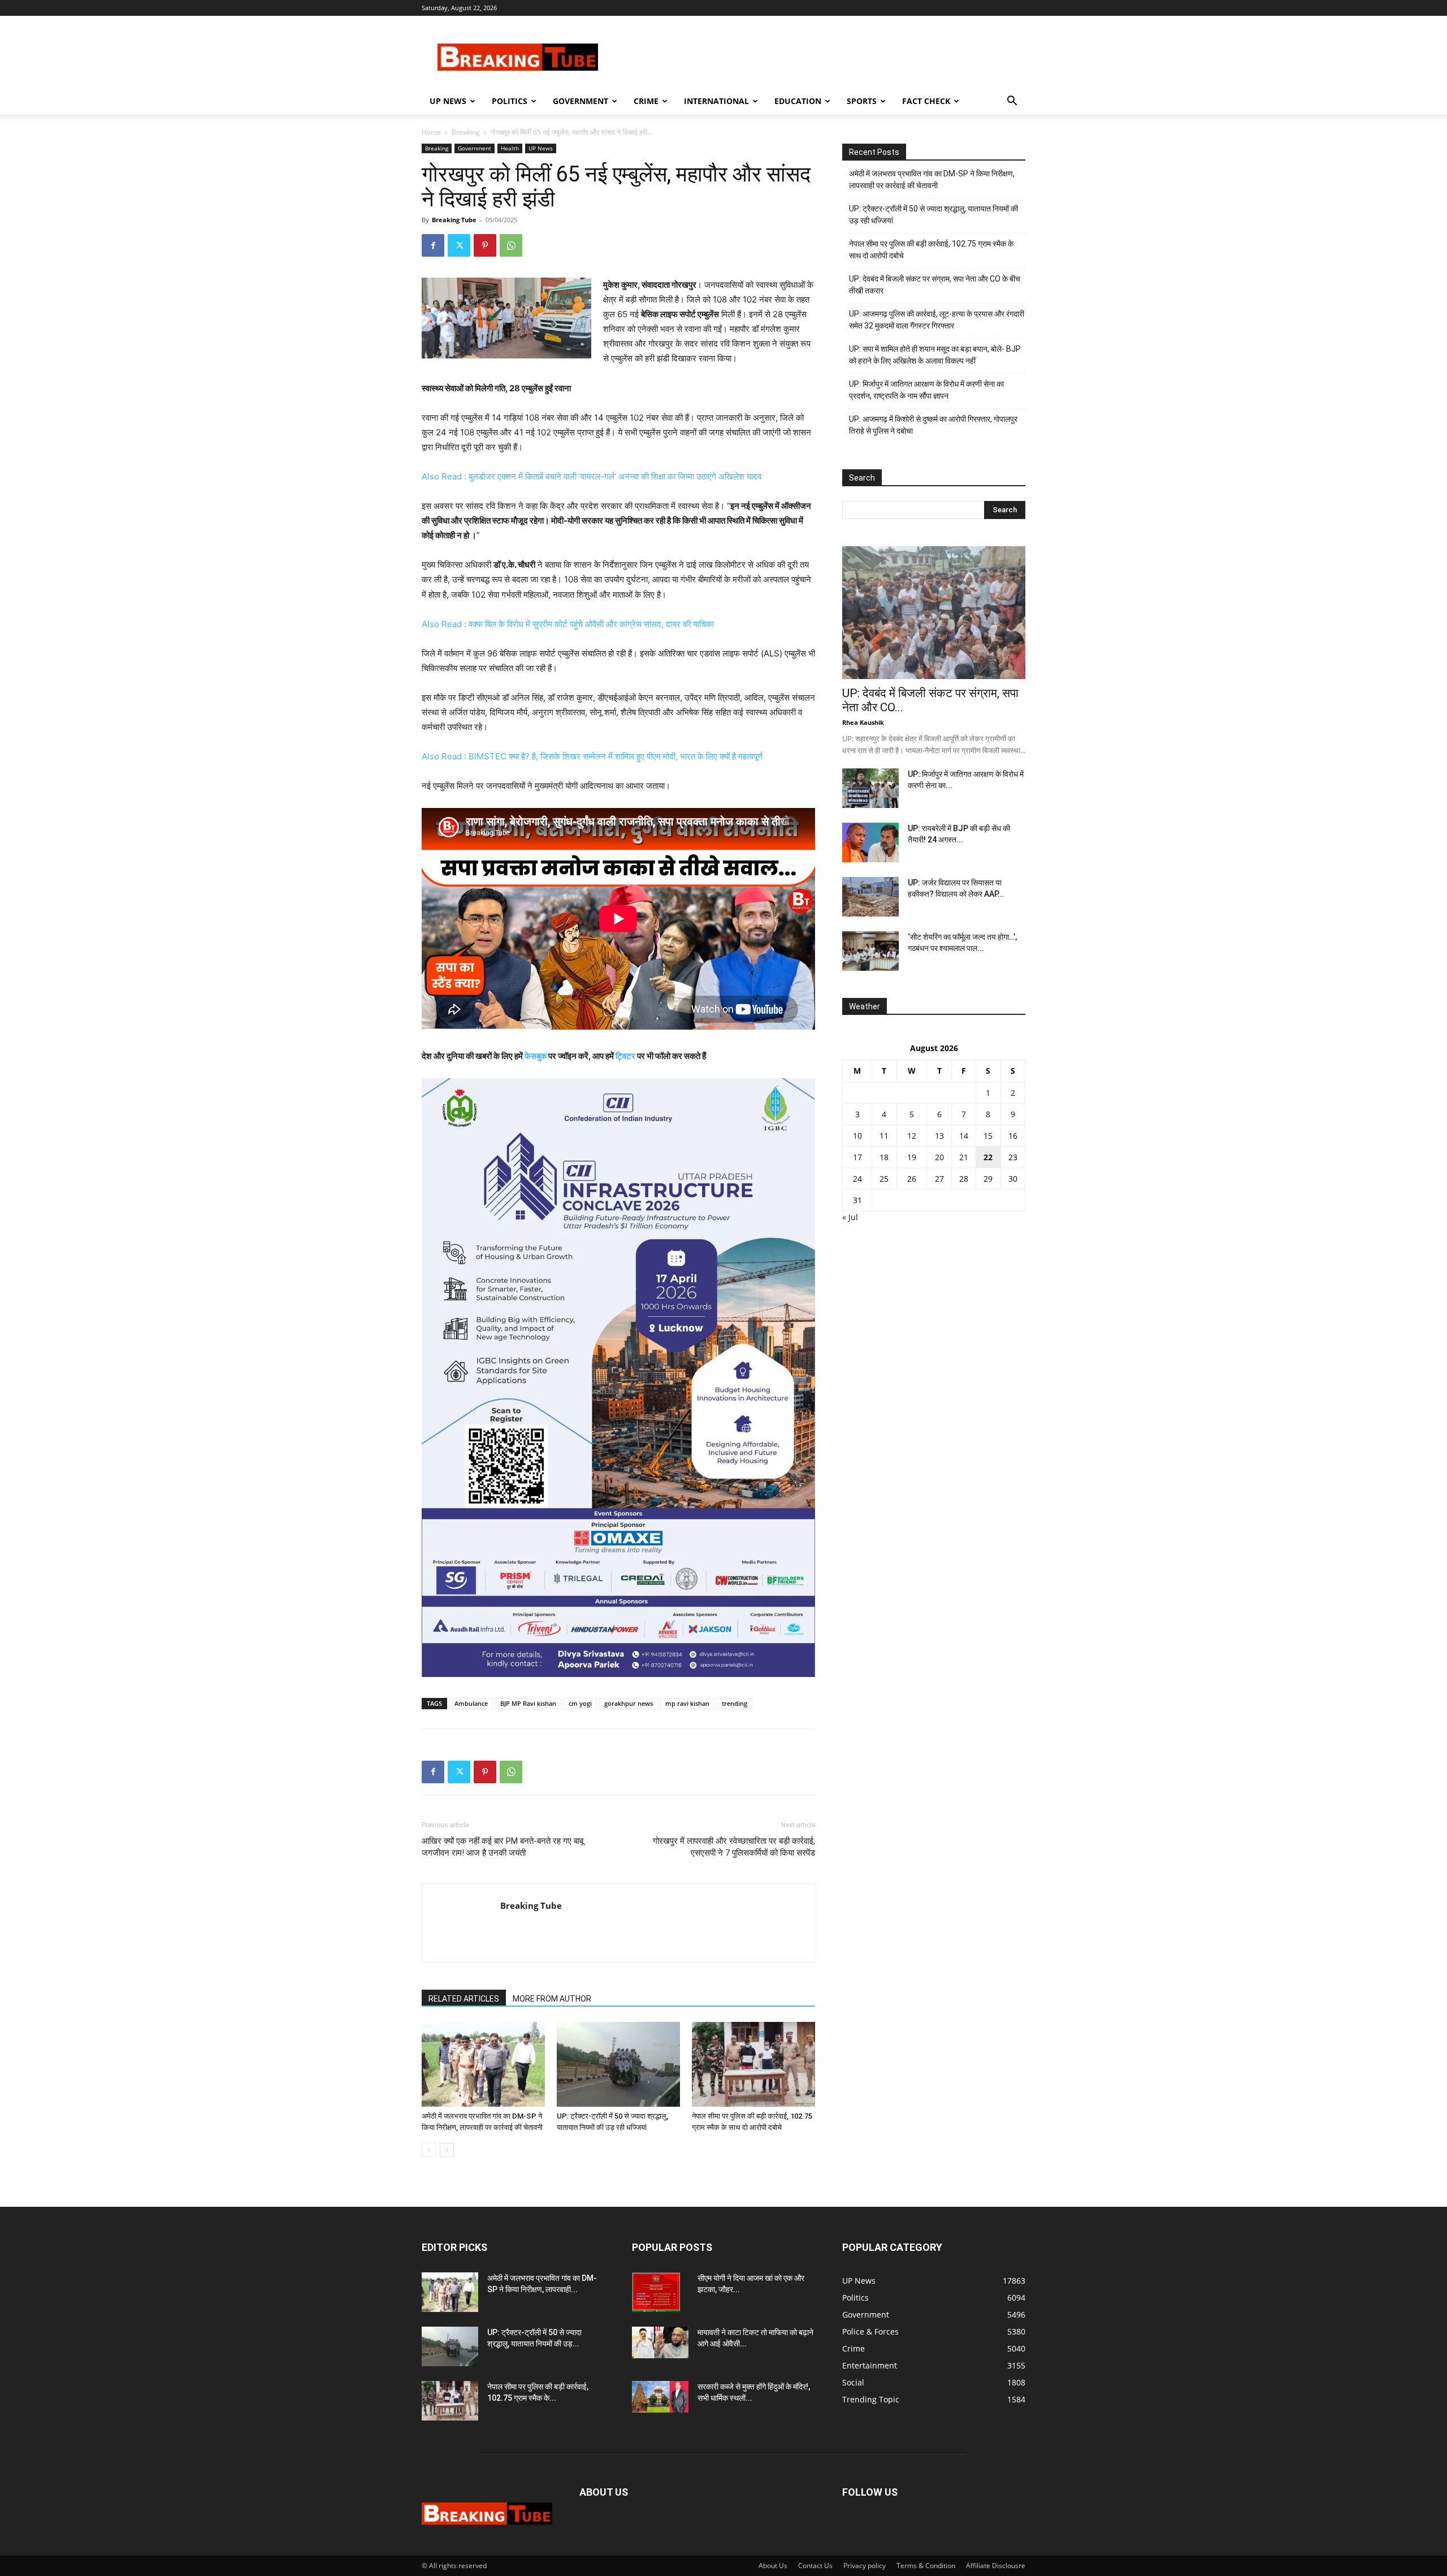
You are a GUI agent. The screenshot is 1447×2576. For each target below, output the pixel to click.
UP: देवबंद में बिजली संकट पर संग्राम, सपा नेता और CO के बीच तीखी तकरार (935, 285)
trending (735, 1703)
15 (988, 1136)
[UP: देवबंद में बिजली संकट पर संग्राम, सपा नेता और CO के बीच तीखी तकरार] (934, 613)
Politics (510, 101)
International (716, 101)
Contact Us (815, 2566)
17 (857, 1157)
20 (939, 1157)
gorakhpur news (629, 1703)
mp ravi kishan (687, 1703)
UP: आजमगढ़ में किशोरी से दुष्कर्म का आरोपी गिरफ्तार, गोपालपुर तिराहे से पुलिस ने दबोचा (933, 425)
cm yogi (580, 1703)
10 (857, 1136)
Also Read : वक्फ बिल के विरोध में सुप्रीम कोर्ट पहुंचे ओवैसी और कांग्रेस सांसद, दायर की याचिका (568, 624)
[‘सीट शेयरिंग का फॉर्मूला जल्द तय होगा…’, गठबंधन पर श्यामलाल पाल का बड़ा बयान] (870, 951)
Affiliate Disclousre (996, 2566)
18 (884, 1157)
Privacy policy (865, 2566)
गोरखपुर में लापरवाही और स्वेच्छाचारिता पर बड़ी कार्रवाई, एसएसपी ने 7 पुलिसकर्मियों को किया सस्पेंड (734, 1847)
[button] (1012, 102)
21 (964, 1157)
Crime (646, 101)
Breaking (466, 132)
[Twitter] (459, 245)
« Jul (850, 1217)
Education (798, 101)
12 (912, 1136)
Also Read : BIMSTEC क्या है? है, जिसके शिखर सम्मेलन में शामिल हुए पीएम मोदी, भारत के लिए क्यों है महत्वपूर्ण (592, 756)
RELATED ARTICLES (464, 1999)
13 (939, 1136)
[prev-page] (429, 2150)
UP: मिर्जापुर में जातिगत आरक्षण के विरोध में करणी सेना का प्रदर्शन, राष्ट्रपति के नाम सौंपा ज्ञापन (926, 390)
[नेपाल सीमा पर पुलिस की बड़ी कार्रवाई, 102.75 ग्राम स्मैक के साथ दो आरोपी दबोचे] (753, 2064)
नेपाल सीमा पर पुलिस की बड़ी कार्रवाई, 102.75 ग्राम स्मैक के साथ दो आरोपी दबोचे (931, 250)
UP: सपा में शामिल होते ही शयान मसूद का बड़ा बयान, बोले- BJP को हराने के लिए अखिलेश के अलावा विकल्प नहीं (935, 355)
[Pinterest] (485, 245)
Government (580, 101)
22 (988, 1157)
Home (431, 132)
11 (884, 1136)
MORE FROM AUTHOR (552, 1999)
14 (964, 1136)
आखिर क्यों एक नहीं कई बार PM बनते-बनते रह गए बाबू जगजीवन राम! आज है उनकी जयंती (502, 1847)
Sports (862, 101)
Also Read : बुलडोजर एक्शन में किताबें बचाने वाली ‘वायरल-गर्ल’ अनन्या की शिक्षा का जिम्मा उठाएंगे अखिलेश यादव (592, 476)
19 (912, 1157)
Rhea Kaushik (863, 722)
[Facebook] (433, 245)
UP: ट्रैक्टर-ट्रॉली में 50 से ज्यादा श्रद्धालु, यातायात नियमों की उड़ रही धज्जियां (933, 215)
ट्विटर (625, 1056)
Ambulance (471, 1703)
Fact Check (926, 101)
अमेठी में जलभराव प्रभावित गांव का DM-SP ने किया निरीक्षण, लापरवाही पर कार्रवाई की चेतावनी (932, 180)
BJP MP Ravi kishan (528, 1703)
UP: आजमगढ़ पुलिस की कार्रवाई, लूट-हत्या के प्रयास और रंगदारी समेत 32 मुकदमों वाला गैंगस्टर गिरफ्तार (937, 320)
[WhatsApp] (511, 245)
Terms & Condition (926, 2566)
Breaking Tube (454, 220)
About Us (773, 2566)
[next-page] (447, 2150)
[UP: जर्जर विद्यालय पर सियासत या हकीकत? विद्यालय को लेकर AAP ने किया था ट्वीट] (870, 897)
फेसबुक (536, 1056)
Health (510, 148)
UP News (448, 101)
